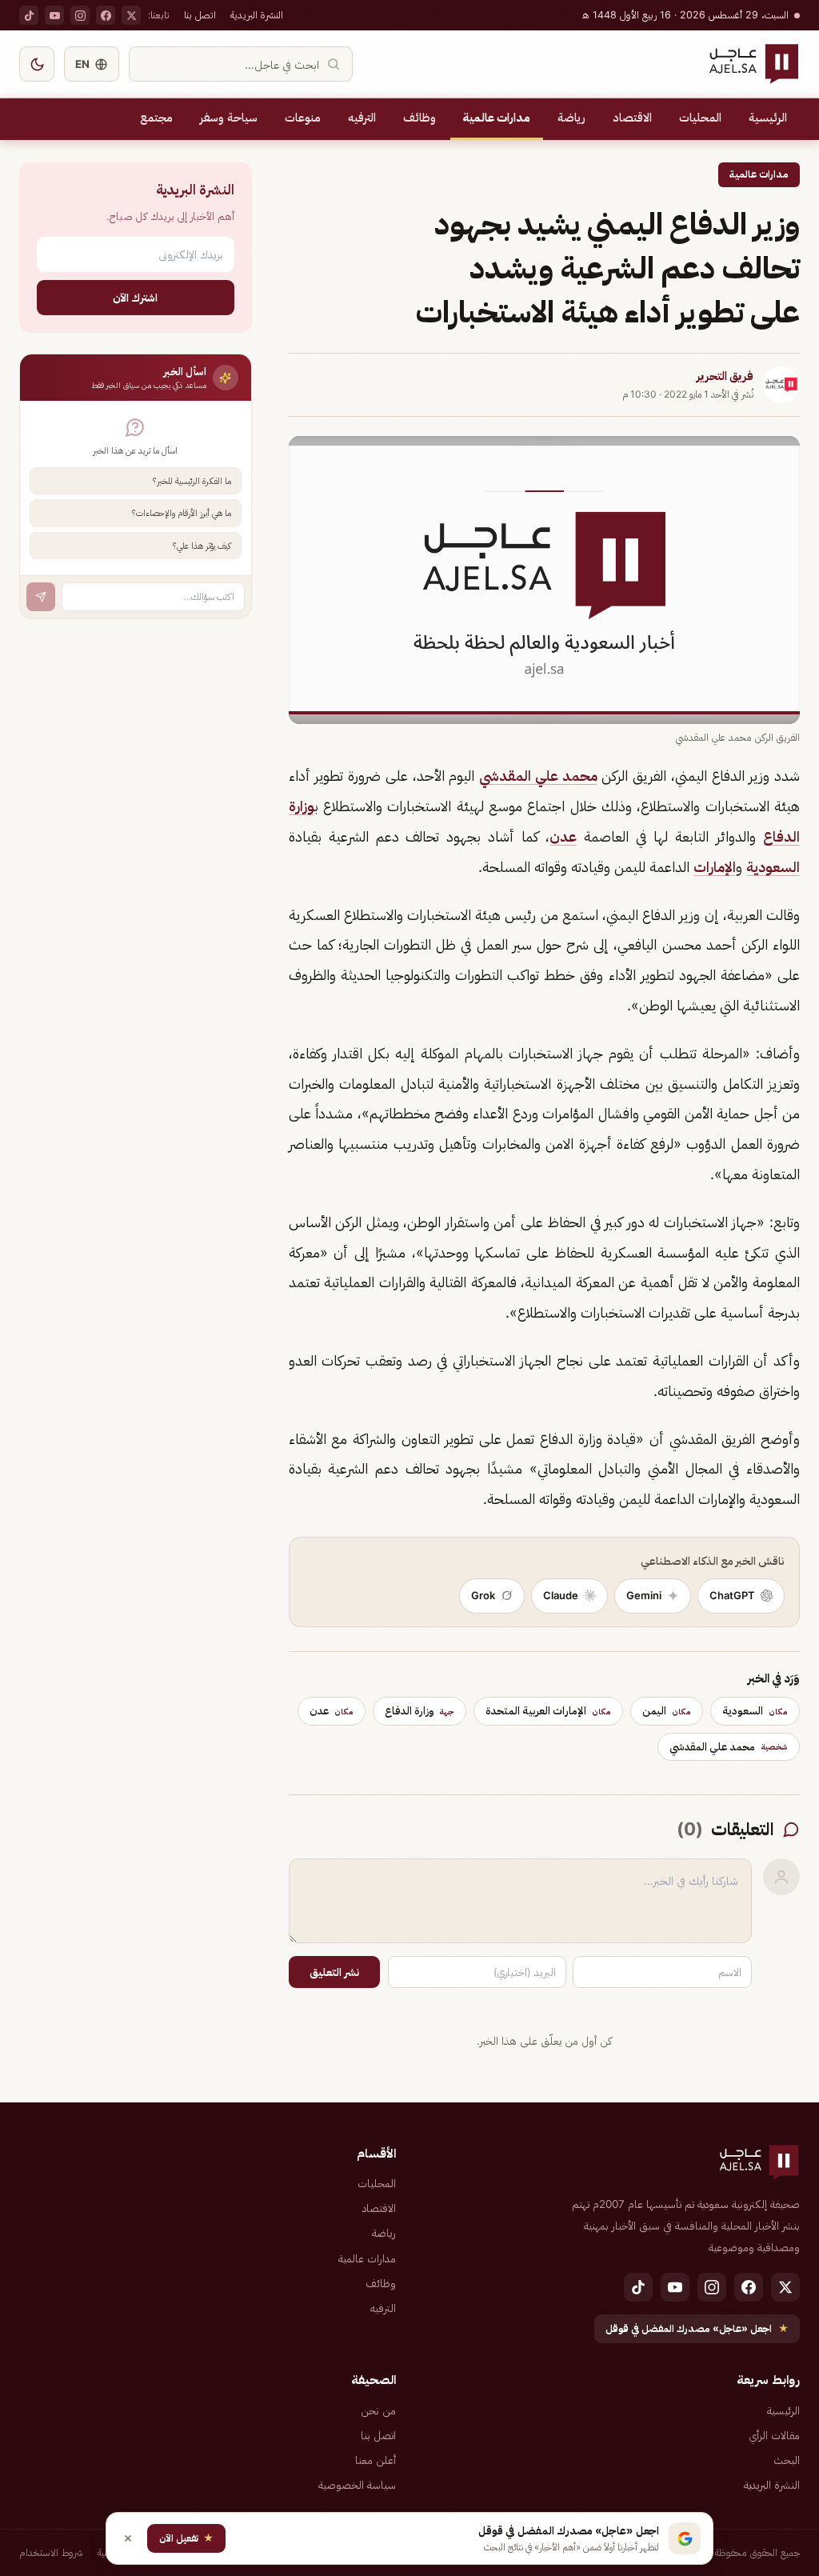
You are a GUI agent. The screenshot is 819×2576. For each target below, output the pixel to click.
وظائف (419, 118)
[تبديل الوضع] (37, 64)
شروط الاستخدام (51, 2552)
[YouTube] (54, 15)
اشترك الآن (135, 297)
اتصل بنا (200, 15)
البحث (787, 2460)
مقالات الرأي (774, 2435)
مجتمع (156, 118)
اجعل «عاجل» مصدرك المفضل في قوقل (697, 2328)
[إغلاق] (128, 2538)
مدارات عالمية (497, 118)
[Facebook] (106, 15)
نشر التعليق (334, 1972)
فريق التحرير (725, 376)
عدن (563, 836)
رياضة (571, 118)
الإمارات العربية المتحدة (548, 1710)
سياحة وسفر (229, 118)
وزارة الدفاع (419, 1710)
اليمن (667, 1710)
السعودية (773, 867)
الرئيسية (768, 118)
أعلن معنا (376, 2460)
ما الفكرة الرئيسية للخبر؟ (192, 481)
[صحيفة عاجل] (754, 64)
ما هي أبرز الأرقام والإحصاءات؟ (182, 513)
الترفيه (362, 118)
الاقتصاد (632, 118)
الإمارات (715, 867)
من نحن (378, 2410)
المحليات (700, 118)
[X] (131, 15)
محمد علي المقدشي (538, 776)
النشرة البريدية (257, 15)
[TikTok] (29, 15)
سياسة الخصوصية (357, 2485)
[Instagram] (80, 15)
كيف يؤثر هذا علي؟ (202, 546)
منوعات (303, 118)
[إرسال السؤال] (41, 597)
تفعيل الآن (186, 2538)
